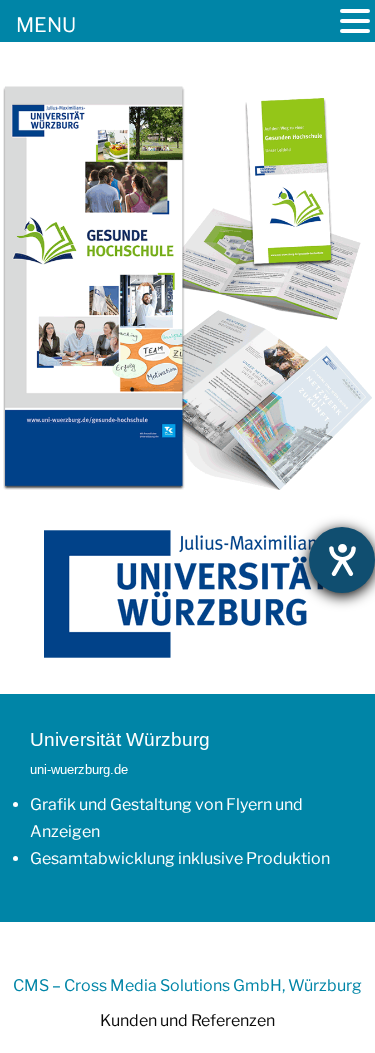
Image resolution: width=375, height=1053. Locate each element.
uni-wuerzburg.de (79, 769)
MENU (46, 25)
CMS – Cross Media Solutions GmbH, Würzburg (187, 985)
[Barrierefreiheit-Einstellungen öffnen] (342, 560)
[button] (355, 23)
